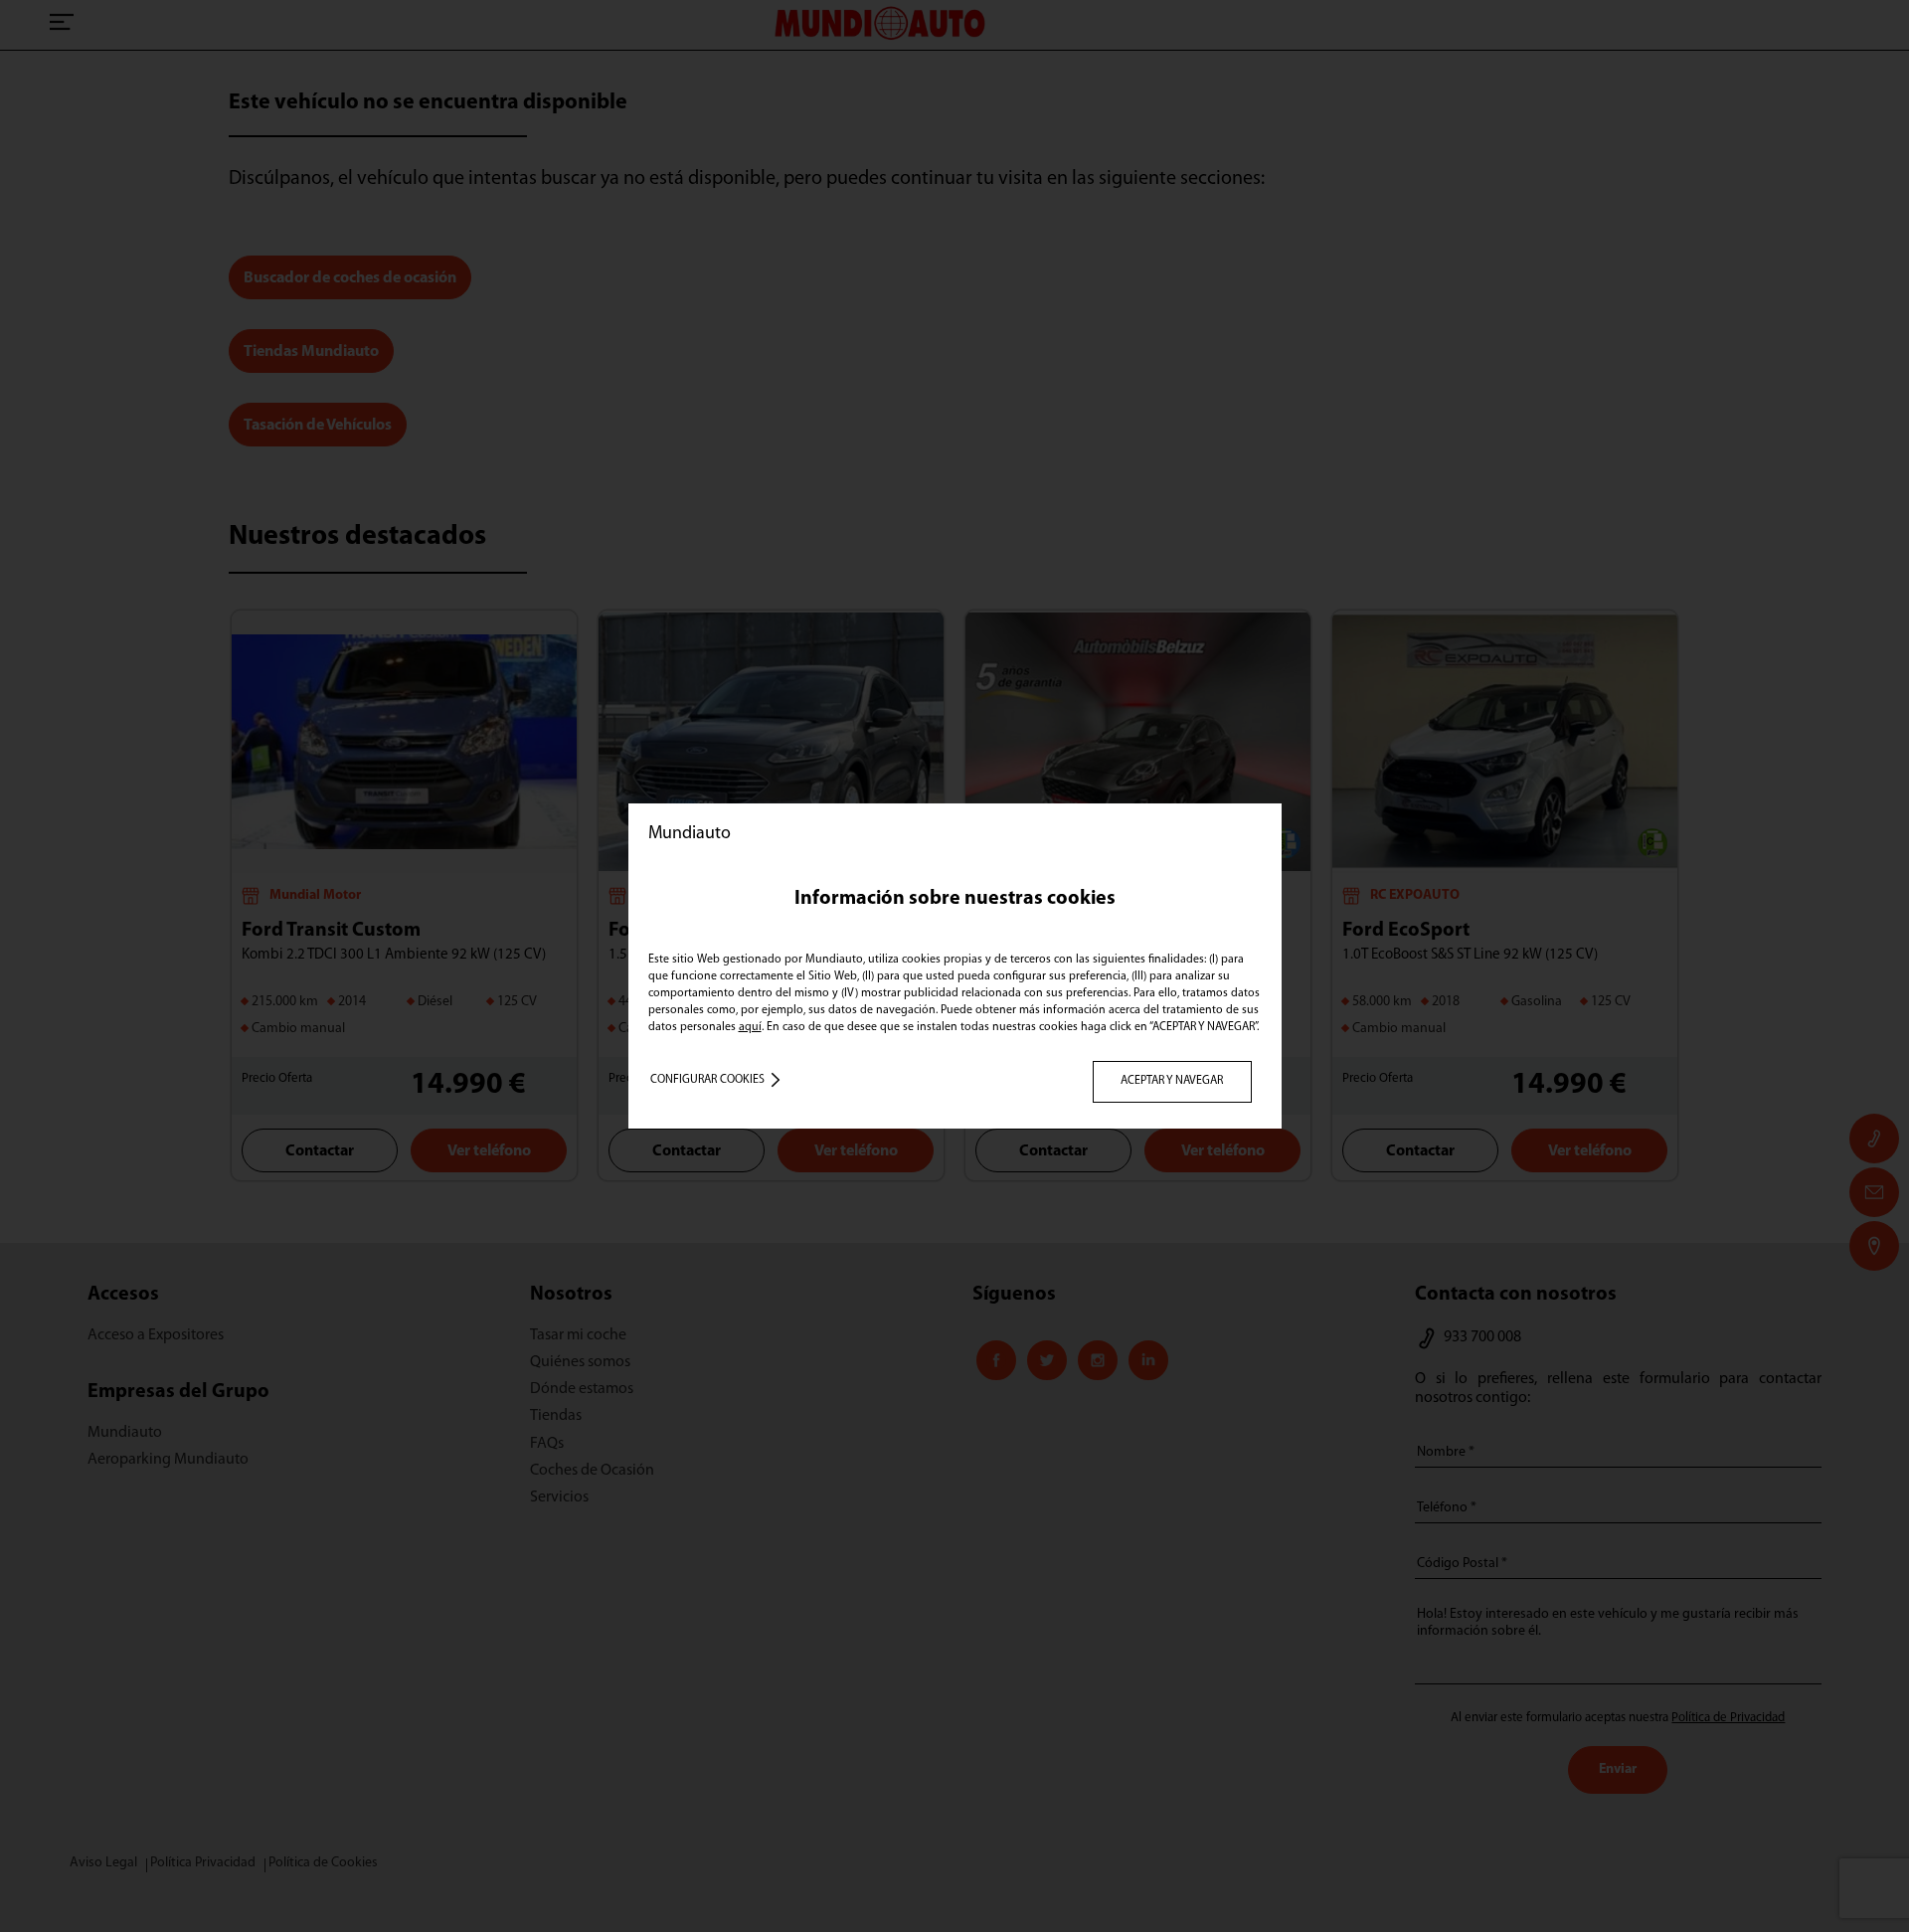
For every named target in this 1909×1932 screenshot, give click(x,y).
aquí (750, 1027)
